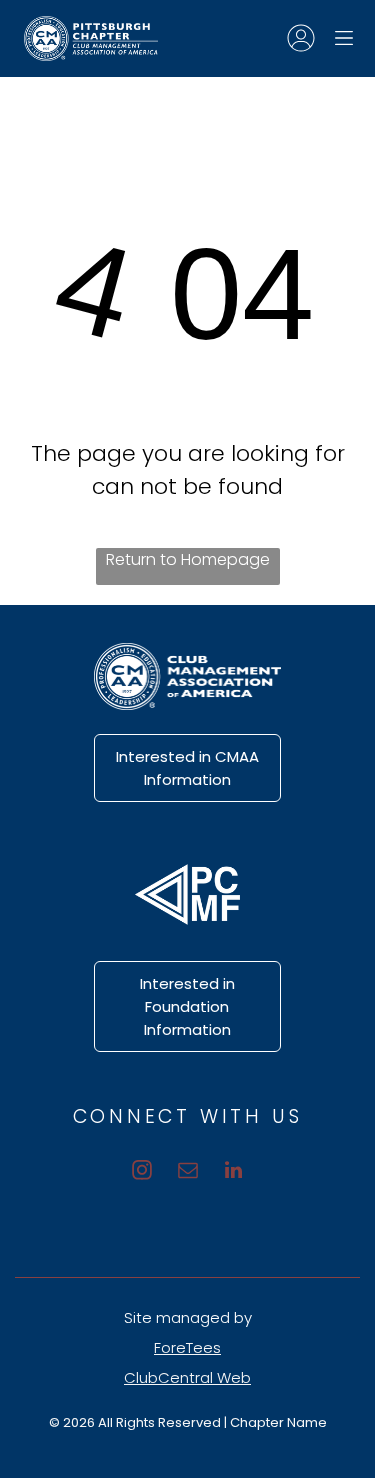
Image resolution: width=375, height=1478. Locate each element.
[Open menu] (344, 38)
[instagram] (142, 1172)
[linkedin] (234, 1172)
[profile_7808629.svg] (301, 48)
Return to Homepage (188, 559)
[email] (188, 1172)
